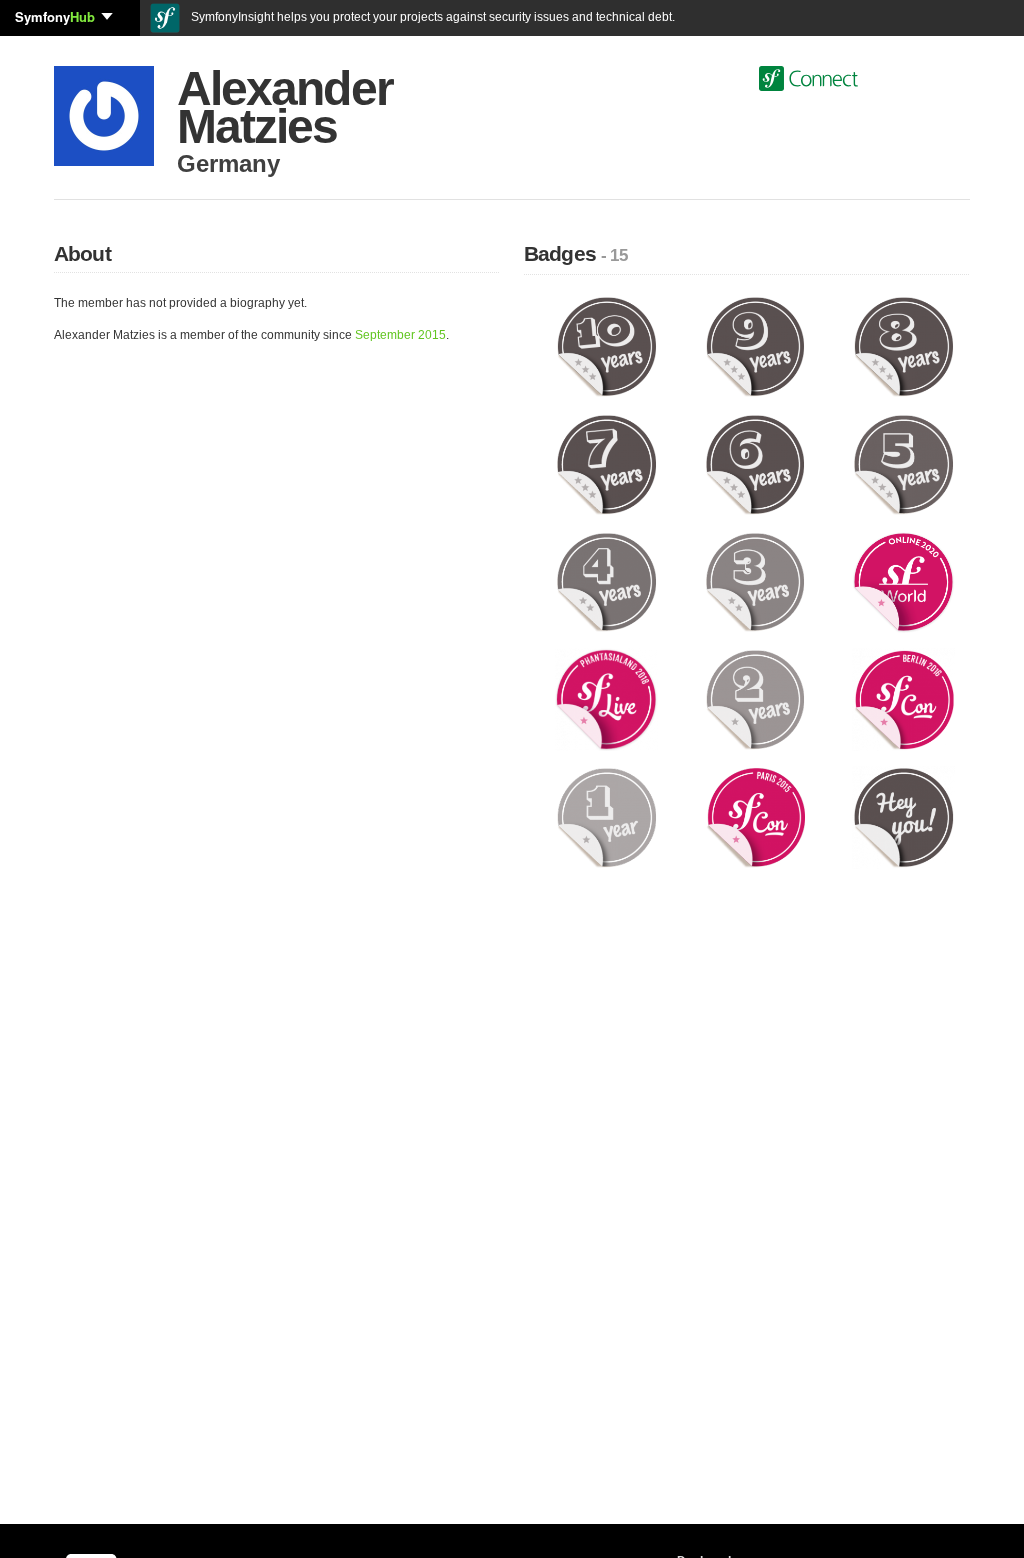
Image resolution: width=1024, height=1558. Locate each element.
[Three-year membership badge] (755, 581)
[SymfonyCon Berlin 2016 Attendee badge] (903, 699)
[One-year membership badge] (606, 817)
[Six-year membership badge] (755, 464)
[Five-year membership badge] (903, 464)
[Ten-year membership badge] (606, 346)
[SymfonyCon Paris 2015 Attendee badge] (755, 817)
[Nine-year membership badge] (755, 346)
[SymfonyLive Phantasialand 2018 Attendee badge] (606, 699)
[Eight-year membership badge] (903, 346)
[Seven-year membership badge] (606, 464)
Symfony (55, 16)
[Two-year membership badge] (755, 699)
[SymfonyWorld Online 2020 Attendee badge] (903, 581)
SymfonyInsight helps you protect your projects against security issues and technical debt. (431, 17)
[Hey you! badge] (903, 817)
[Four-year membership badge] (606, 581)
